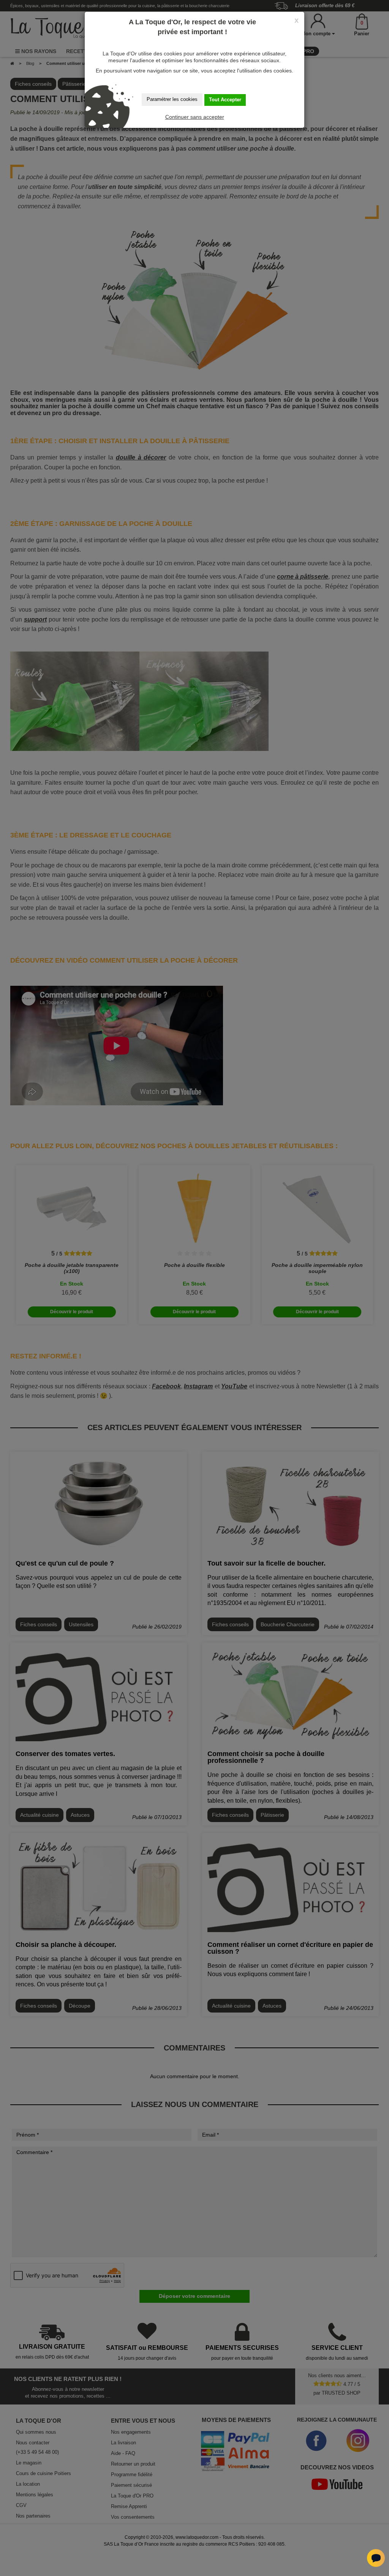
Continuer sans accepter (195, 117)
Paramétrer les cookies (172, 99)
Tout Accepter (225, 100)
